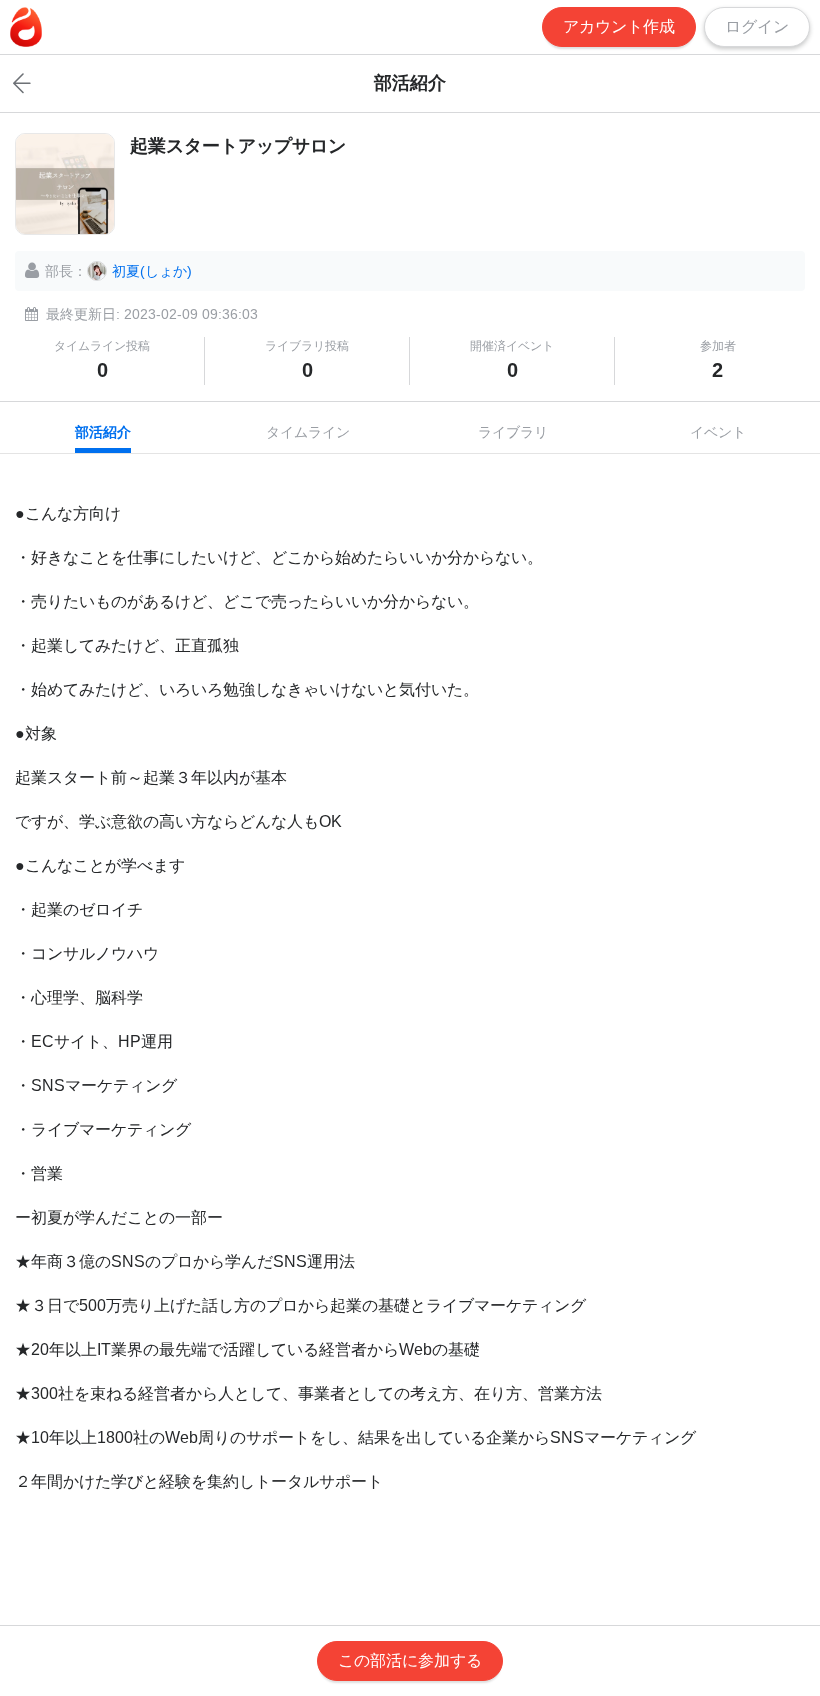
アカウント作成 (619, 26)
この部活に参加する (410, 1660)
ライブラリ (513, 432)
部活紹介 (103, 432)
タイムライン (308, 432)
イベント (718, 432)
